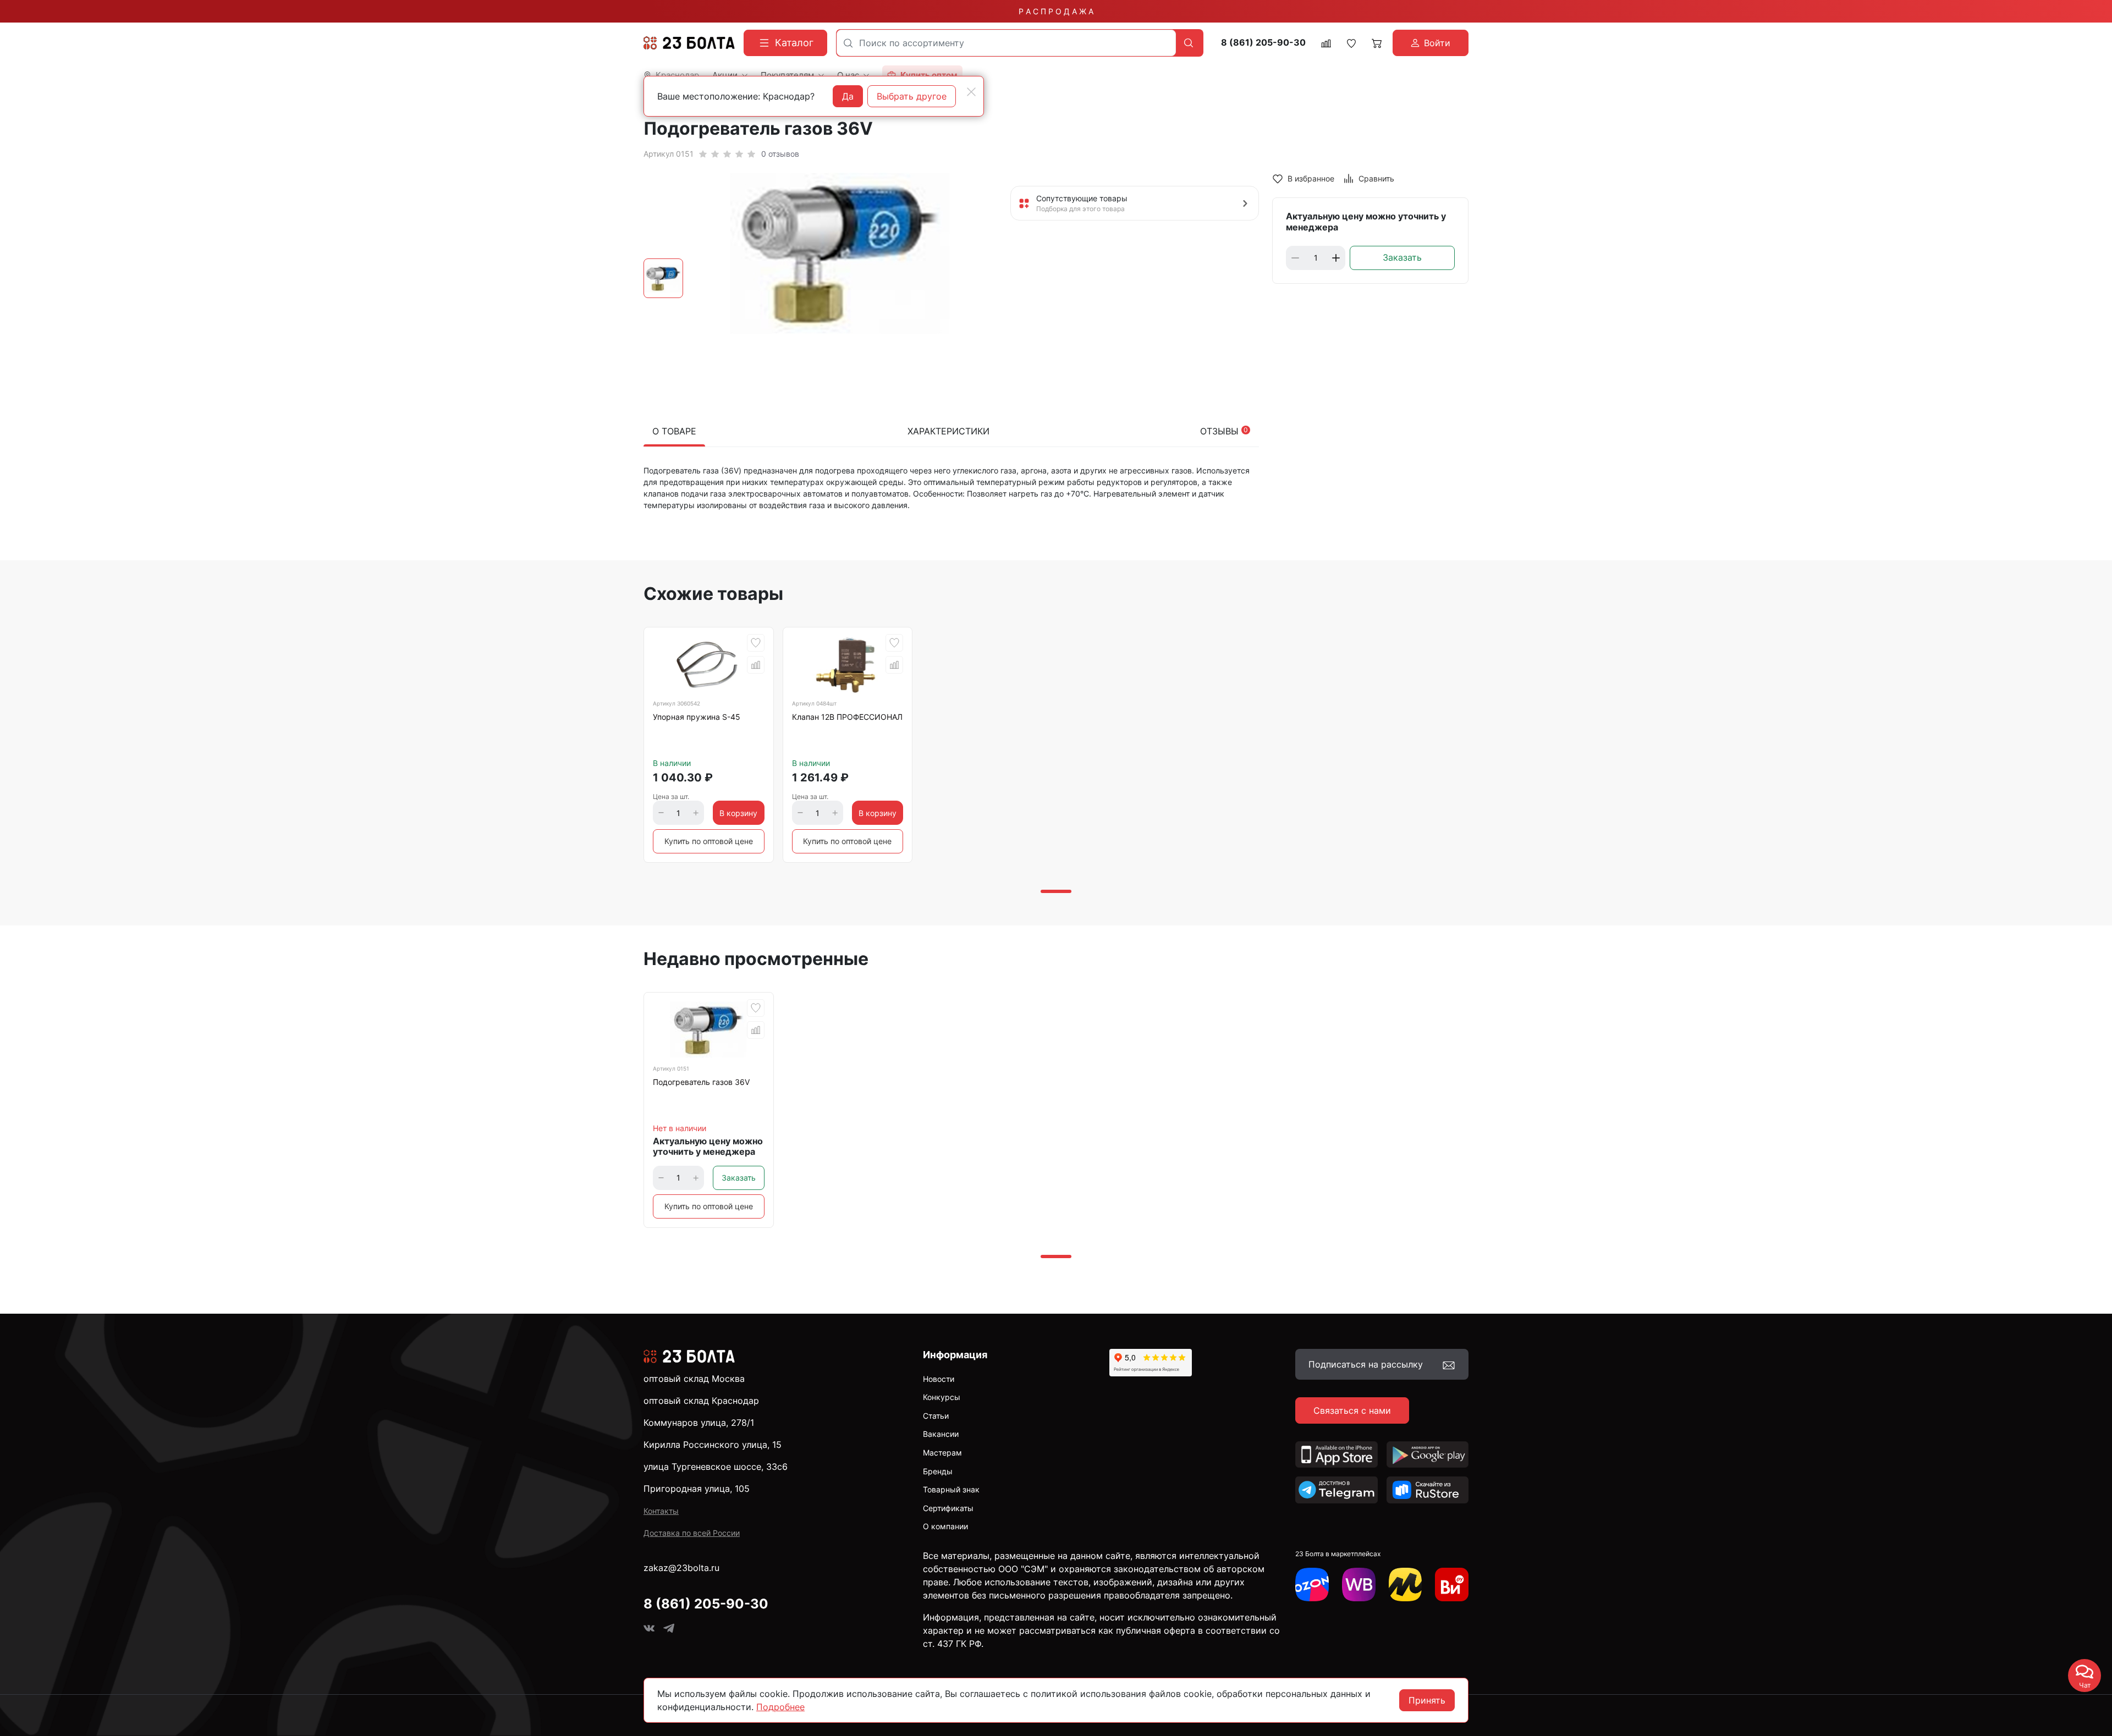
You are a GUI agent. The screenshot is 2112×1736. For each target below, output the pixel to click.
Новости (939, 1379)
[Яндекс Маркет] (1406, 1585)
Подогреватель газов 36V (701, 1082)
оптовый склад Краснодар (701, 1401)
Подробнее (780, 1707)
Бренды (938, 1471)
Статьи (936, 1416)
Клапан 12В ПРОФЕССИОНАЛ (847, 717)
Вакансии (941, 1434)
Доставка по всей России (692, 1533)
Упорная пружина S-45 (697, 717)
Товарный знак (951, 1489)
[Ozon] (1312, 1585)
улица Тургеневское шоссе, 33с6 (716, 1467)
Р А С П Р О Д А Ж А (1056, 11)
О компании (945, 1526)
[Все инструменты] (1452, 1585)
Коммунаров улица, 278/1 (699, 1423)
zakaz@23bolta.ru (681, 1568)
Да (848, 96)
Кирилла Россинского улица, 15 (713, 1445)
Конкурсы (942, 1397)
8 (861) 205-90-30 (1263, 43)
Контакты (661, 1511)
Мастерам (942, 1453)
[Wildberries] (1359, 1585)
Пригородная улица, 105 (697, 1489)
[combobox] (1006, 43)
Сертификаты (948, 1508)
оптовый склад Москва (694, 1379)
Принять (1427, 1700)
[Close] (971, 92)
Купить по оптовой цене (709, 841)
